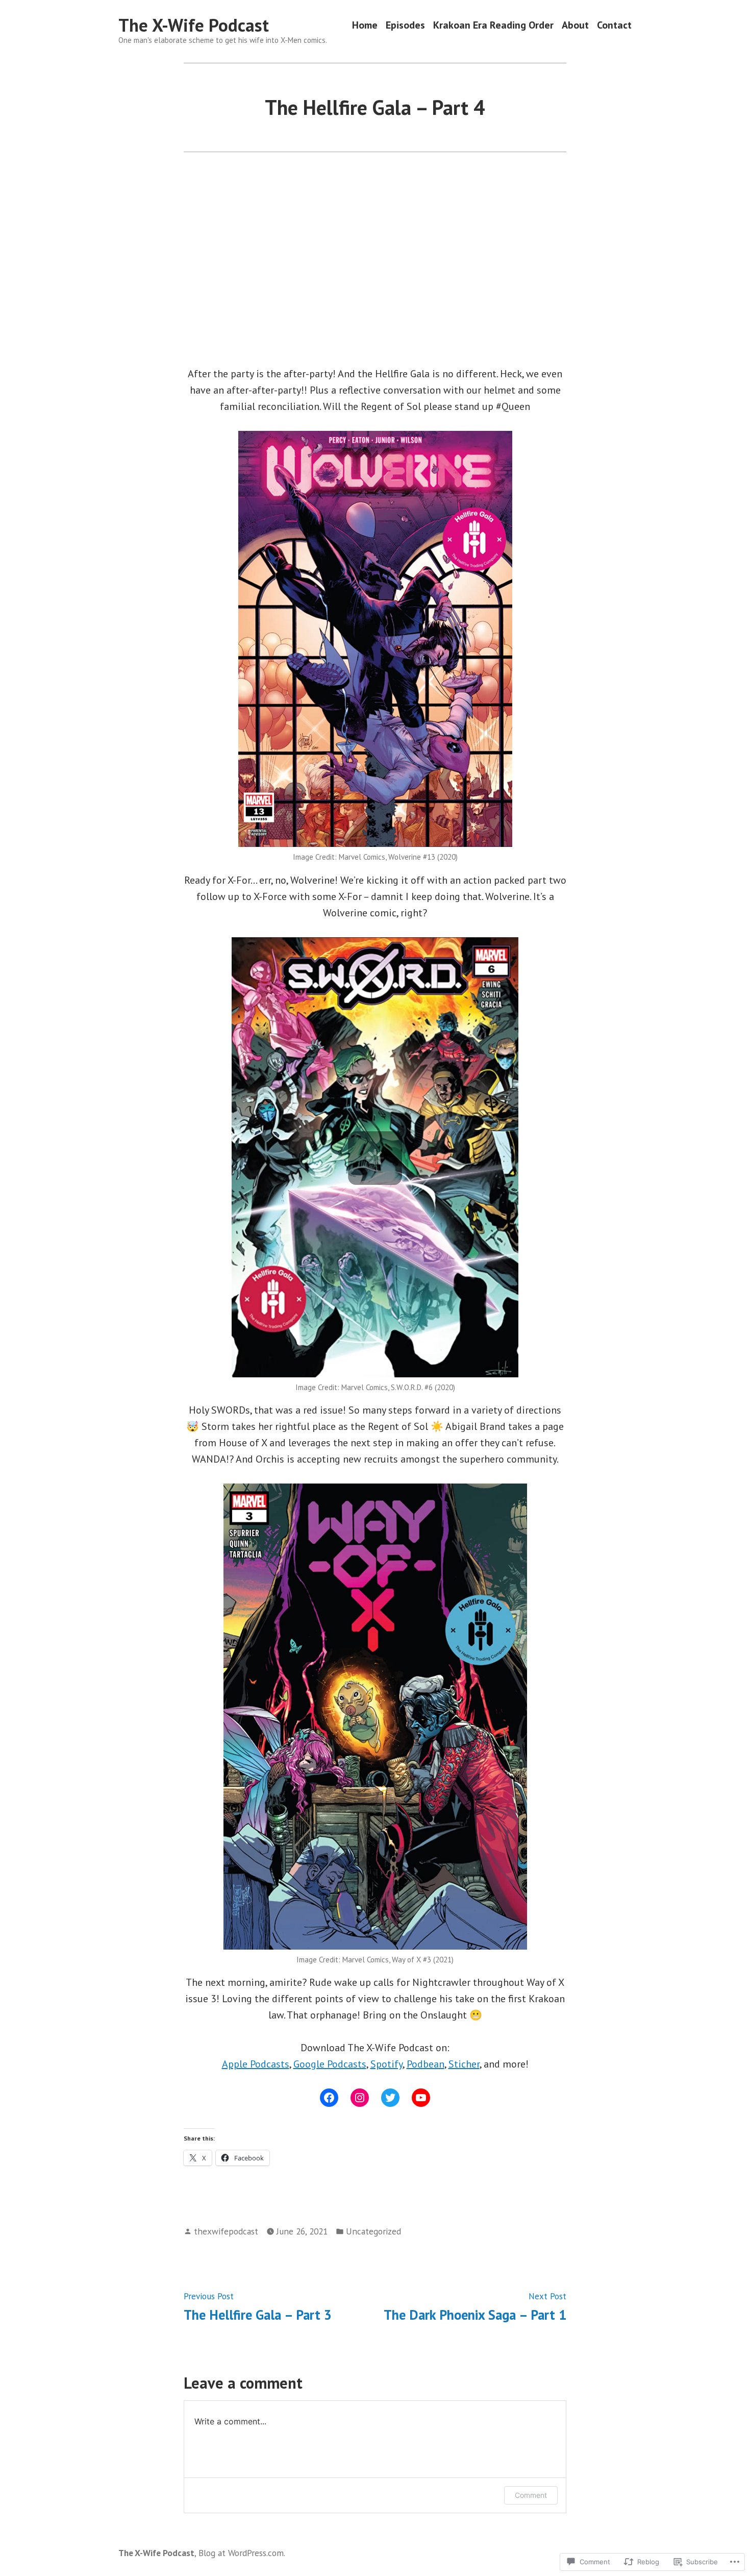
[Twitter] (390, 2098)
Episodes (405, 25)
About (575, 25)
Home (365, 25)
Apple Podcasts (256, 2064)
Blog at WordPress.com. (242, 2553)
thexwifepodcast (226, 2231)
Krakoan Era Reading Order (493, 25)
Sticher (464, 2064)
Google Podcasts (330, 2064)
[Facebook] (329, 2098)
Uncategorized (373, 2231)
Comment (531, 2495)
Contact (614, 25)
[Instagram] (360, 2098)
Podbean (426, 2064)
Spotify (386, 2064)
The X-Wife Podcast (194, 25)
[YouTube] (421, 2098)
